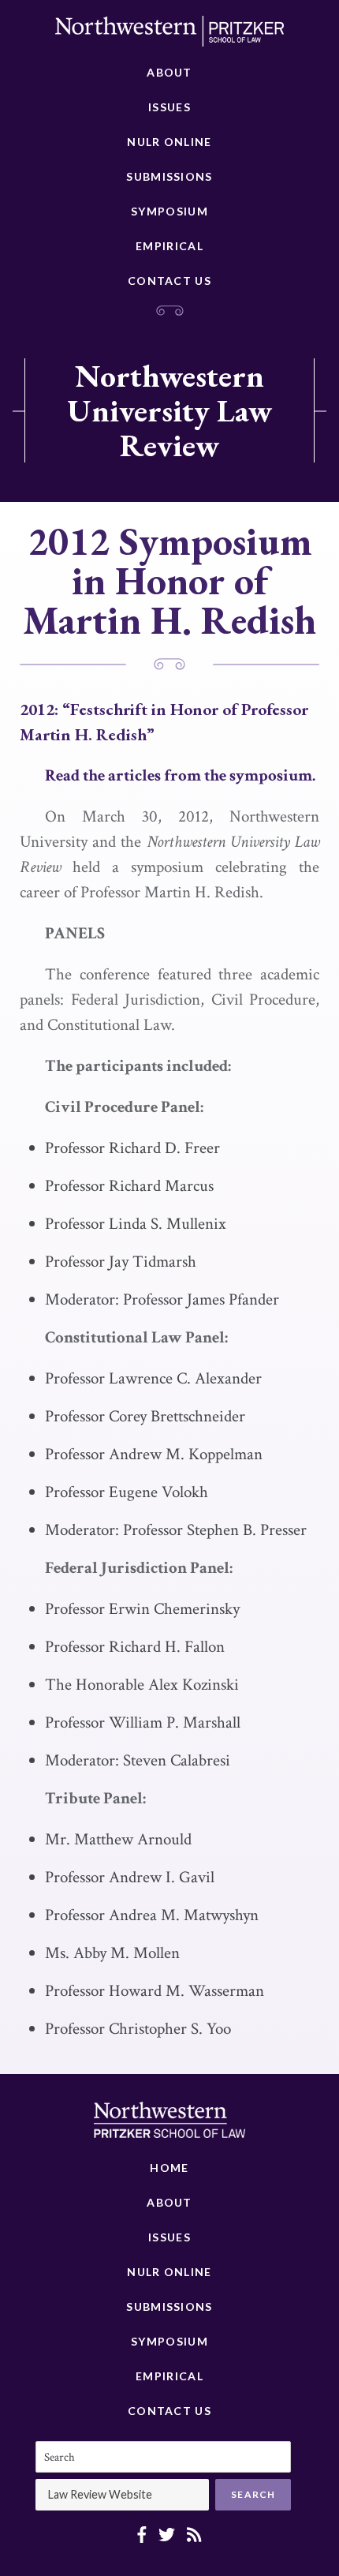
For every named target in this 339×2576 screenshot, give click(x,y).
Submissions (169, 176)
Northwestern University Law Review (169, 410)
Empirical (169, 246)
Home (169, 2168)
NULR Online (169, 142)
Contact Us (169, 281)
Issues (169, 107)
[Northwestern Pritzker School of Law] (169, 36)
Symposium (169, 211)
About (169, 72)
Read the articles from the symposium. (180, 775)
